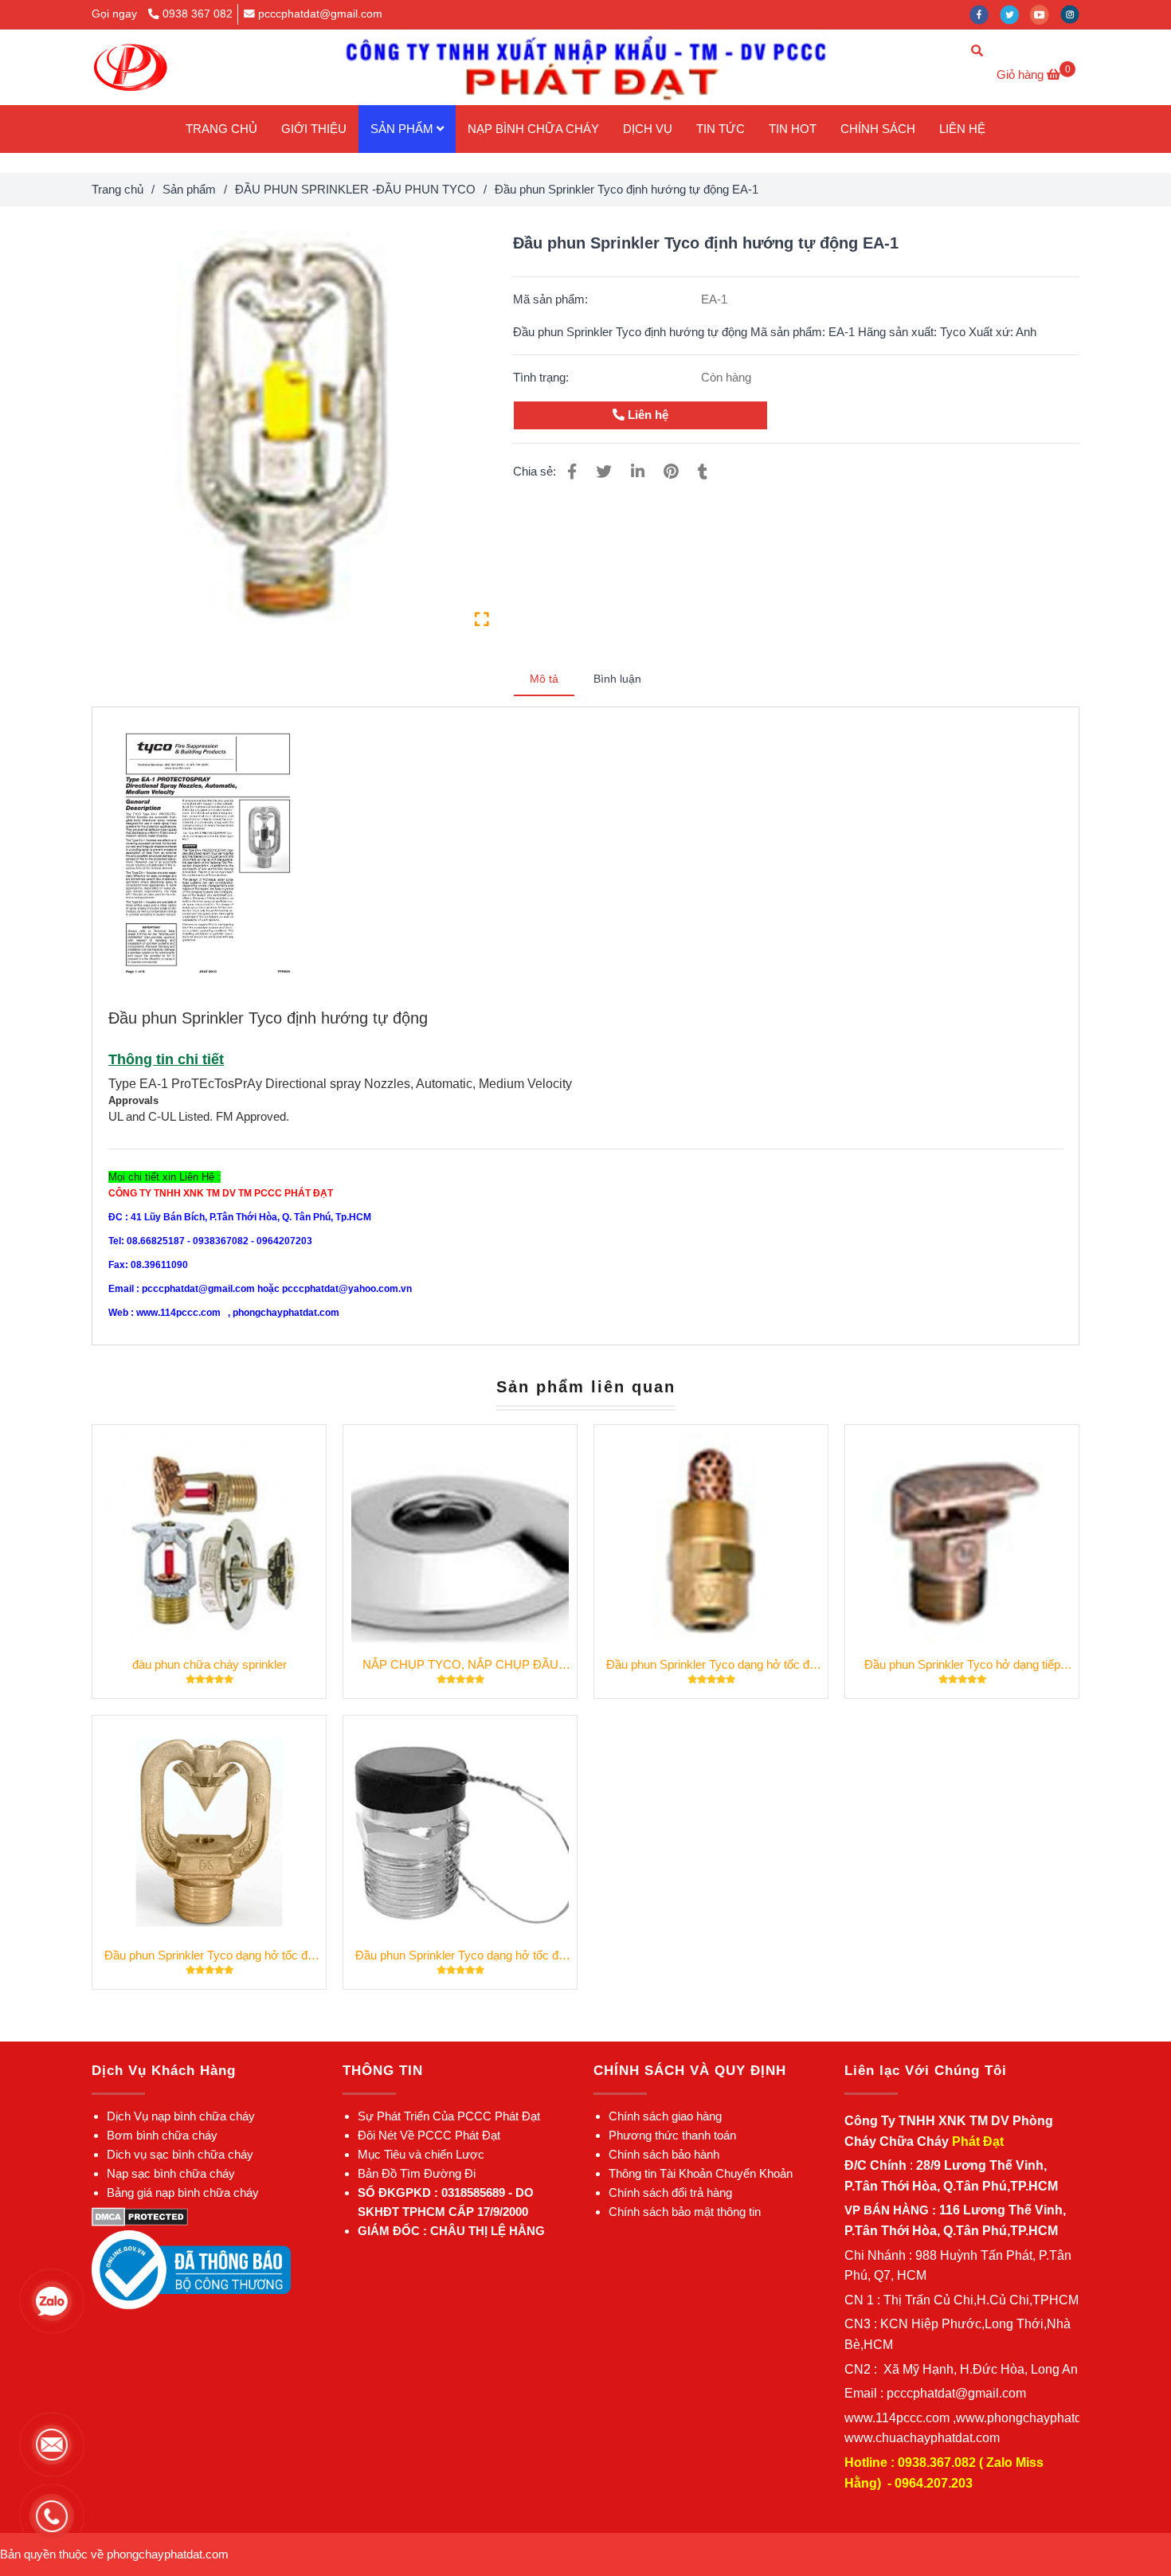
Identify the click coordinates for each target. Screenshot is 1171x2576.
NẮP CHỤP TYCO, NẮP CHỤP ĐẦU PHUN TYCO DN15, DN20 (460, 1666)
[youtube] (1045, 14)
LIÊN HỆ (962, 129)
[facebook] (985, 14)
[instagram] (1074, 14)
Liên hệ (646, 415)
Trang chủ (117, 189)
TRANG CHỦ (221, 129)
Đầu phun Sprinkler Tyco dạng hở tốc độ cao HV (711, 1666)
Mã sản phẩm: (552, 299)
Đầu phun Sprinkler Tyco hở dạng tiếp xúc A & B (962, 1666)
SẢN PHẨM (403, 129)
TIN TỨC (721, 129)
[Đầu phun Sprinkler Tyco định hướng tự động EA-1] (130, 67)
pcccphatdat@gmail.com (320, 14)
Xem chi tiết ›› (209, 1542)
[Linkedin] (638, 472)
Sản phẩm (189, 189)
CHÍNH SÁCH (878, 129)
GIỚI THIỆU (314, 129)
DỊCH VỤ (648, 129)
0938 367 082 (198, 14)
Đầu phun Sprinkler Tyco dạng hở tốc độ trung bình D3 (209, 1956)
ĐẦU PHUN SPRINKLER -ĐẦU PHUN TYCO (355, 189)
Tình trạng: (542, 377)
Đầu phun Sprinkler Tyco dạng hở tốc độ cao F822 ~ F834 (460, 1956)
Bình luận (617, 679)
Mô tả (544, 679)
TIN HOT (793, 129)
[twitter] (1015, 14)
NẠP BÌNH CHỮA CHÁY (533, 129)
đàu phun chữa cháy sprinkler (210, 1664)
